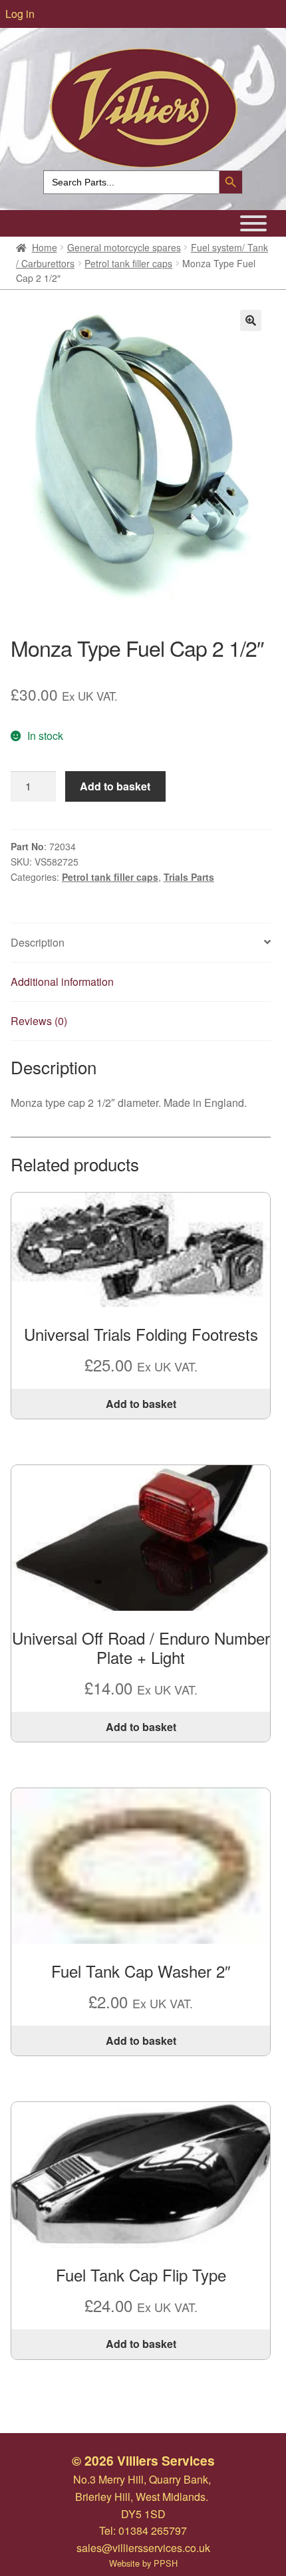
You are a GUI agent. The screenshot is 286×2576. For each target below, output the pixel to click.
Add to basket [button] (141, 1404)
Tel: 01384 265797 (143, 2530)
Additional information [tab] (62, 982)
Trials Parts (189, 877)
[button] (251, 320)
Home (45, 247)
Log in (20, 14)
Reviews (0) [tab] (39, 1021)
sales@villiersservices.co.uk (143, 2548)
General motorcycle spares (124, 247)
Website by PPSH (143, 2563)
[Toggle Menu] (253, 223)
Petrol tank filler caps (128, 263)
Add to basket (115, 786)
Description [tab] (38, 942)
